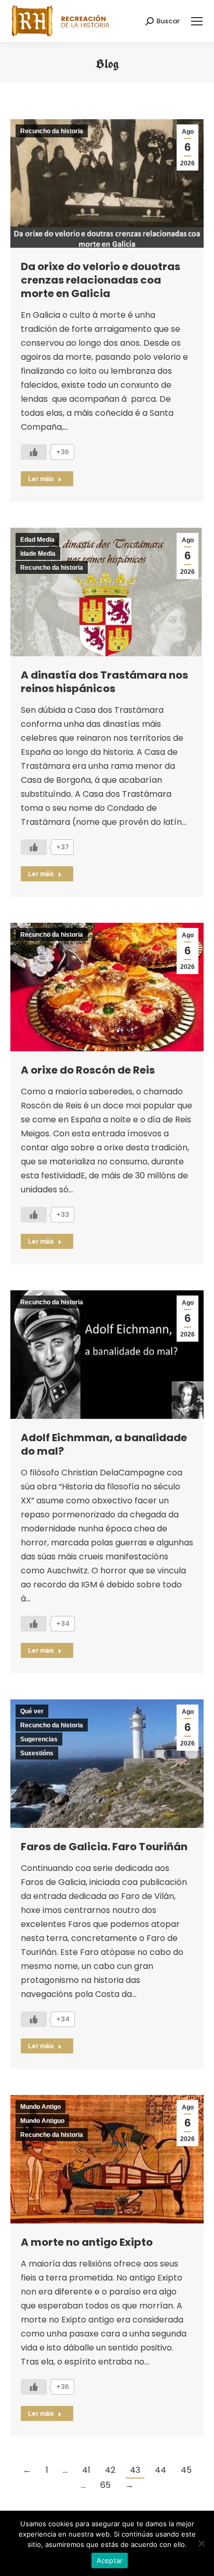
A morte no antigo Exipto (87, 2242)
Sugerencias (39, 1739)
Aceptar (110, 2560)
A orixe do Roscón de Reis (88, 1070)
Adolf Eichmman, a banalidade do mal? (104, 1444)
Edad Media (37, 540)
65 (105, 2485)
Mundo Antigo (41, 2107)
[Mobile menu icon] (197, 21)
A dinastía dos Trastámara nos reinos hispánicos (104, 682)
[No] (201, 2543)
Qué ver (32, 1711)
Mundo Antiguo (42, 2121)
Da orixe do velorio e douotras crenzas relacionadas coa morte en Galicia (101, 280)
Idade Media (38, 554)
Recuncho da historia (52, 131)
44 (160, 2470)
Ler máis (41, 479)
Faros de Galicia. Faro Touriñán (104, 1847)
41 (86, 2470)
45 (186, 2470)
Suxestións (37, 1753)
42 (110, 2470)
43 (135, 2470)
